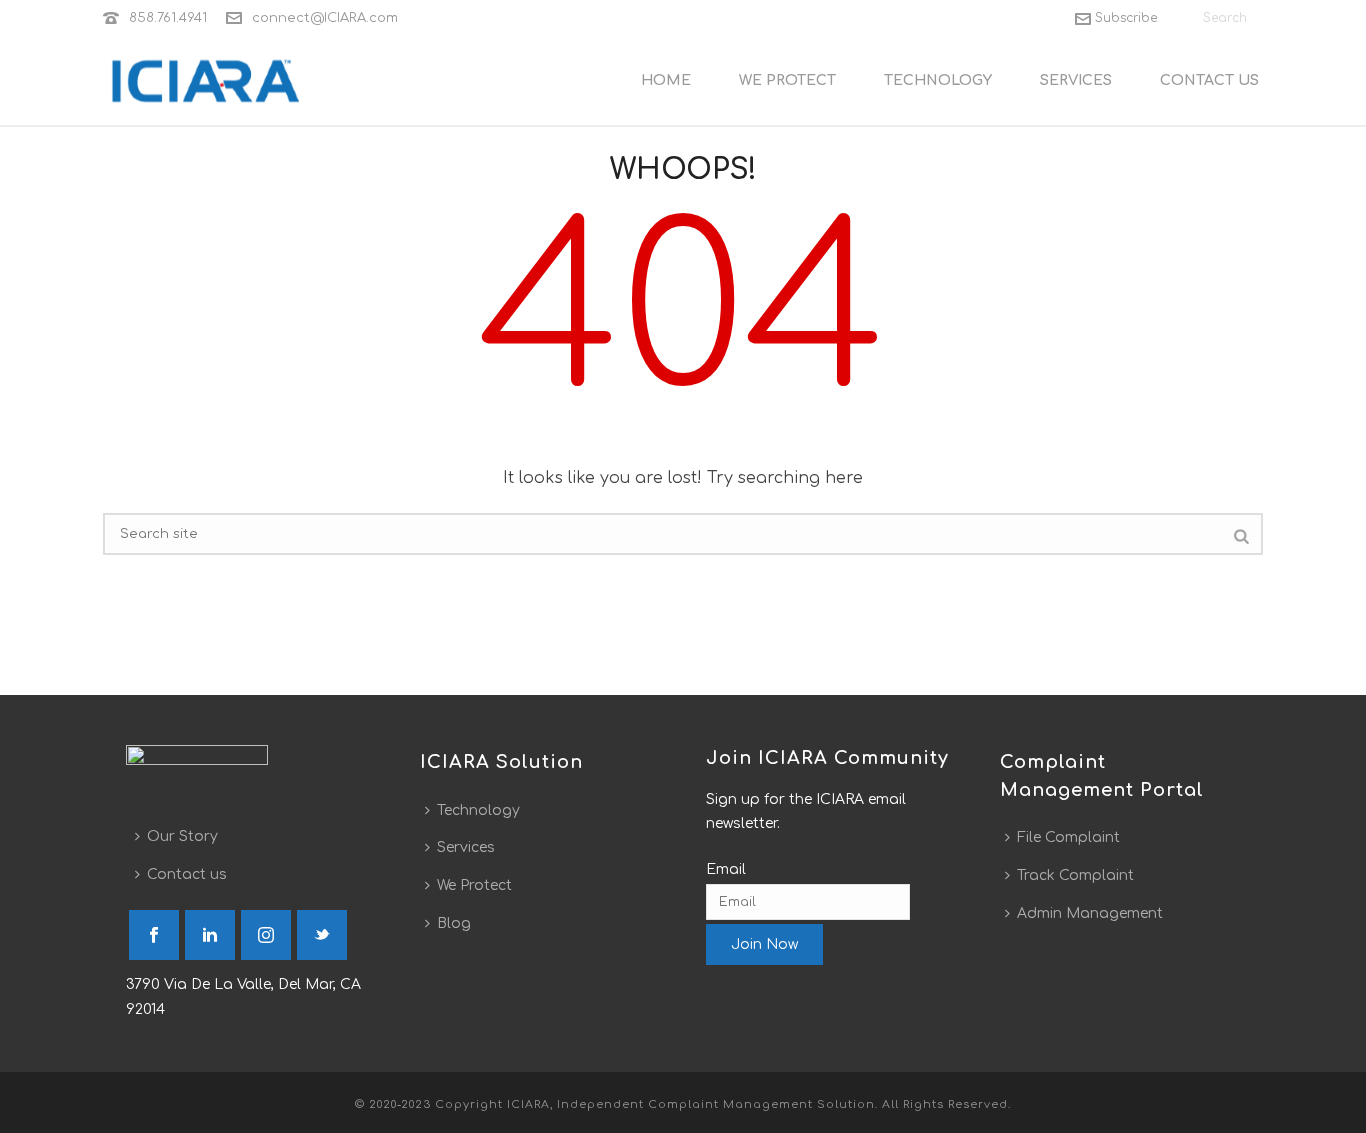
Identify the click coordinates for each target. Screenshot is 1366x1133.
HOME (666, 80)
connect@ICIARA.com (325, 18)
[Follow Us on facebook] (154, 935)
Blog (454, 923)
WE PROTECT (787, 80)
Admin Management (1090, 913)
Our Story (182, 836)
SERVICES (1076, 80)
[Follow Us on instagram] (266, 935)
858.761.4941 (168, 18)
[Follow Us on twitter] (322, 935)
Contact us (187, 874)
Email (726, 869)
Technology (478, 810)
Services (466, 847)
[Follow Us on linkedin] (210, 935)
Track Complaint (1075, 875)
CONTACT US (1209, 80)
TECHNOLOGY (938, 80)
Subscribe (1126, 18)
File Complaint (1068, 837)
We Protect (474, 885)
